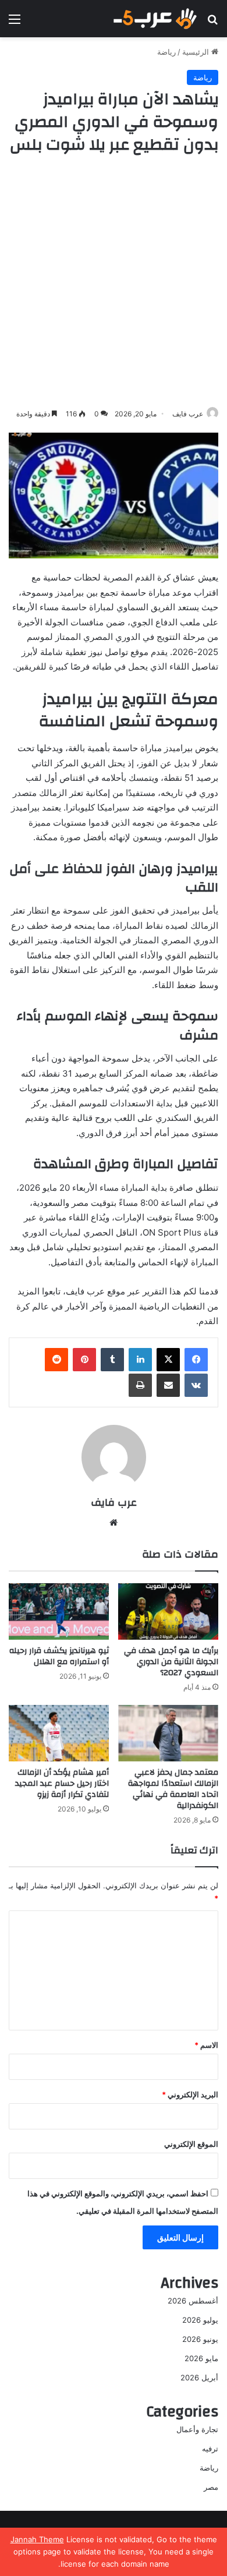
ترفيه (210, 2448)
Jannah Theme (37, 2539)
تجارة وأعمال (197, 2429)
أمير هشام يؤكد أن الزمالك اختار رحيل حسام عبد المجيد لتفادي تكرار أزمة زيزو (62, 1784)
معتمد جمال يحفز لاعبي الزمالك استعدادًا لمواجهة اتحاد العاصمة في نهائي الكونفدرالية (173, 1789)
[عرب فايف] (154, 19)
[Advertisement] (114, 282)
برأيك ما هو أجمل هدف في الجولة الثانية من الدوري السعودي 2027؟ (171, 1662)
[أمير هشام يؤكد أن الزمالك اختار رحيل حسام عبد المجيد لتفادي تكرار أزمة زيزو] (59, 1733)
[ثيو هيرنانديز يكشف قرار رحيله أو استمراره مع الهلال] (59, 1611)
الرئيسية (197, 52)
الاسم (206, 2045)
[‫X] (168, 1360)
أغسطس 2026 (193, 2301)
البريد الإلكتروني (190, 2094)
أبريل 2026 (199, 2377)
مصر (211, 2487)
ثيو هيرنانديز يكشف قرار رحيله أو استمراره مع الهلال (59, 1656)
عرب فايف (188, 414)
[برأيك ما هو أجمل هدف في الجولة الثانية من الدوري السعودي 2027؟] (168, 1611)
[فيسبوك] (196, 1360)
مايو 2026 (201, 2358)
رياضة (166, 52)
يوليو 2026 (200, 2320)
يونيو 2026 (200, 2339)
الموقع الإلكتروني (191, 2144)
